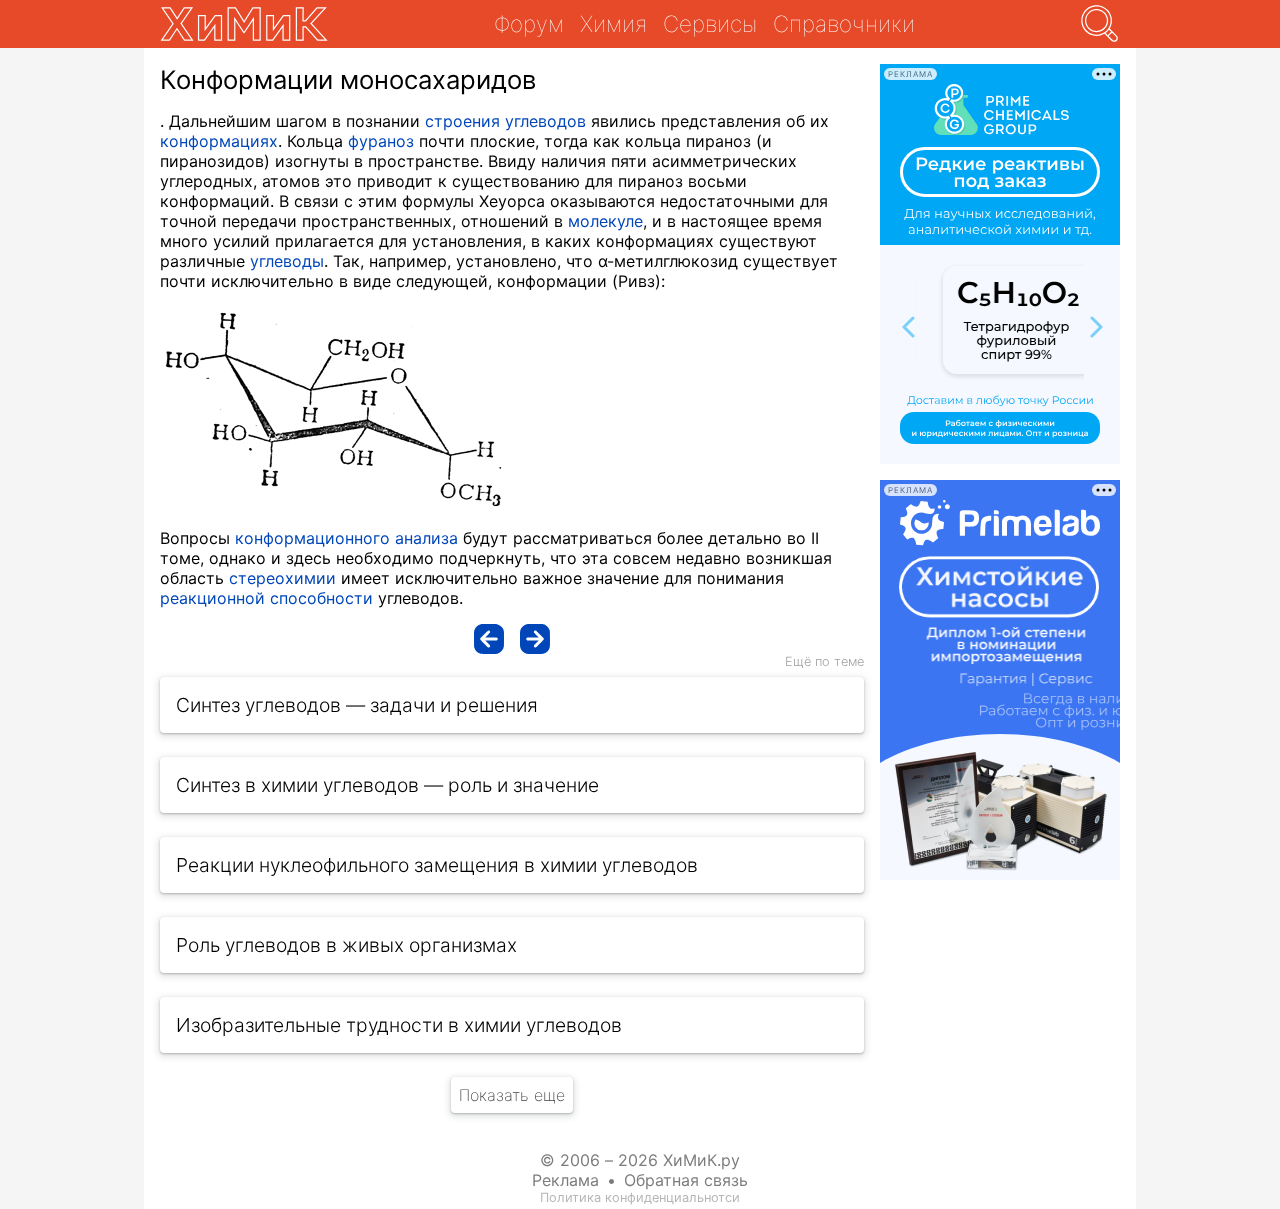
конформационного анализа (346, 538)
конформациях (219, 141)
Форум (529, 23)
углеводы (287, 261)
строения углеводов (505, 121)
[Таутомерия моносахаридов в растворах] (489, 639)
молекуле (605, 221)
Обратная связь (686, 1180)
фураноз (381, 141)
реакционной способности (266, 598)
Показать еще (512, 1095)
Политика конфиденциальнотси (640, 1197)
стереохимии (282, 578)
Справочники (844, 23)
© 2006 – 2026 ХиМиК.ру (640, 1160)
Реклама (565, 1180)
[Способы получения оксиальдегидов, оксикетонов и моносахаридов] (535, 639)
